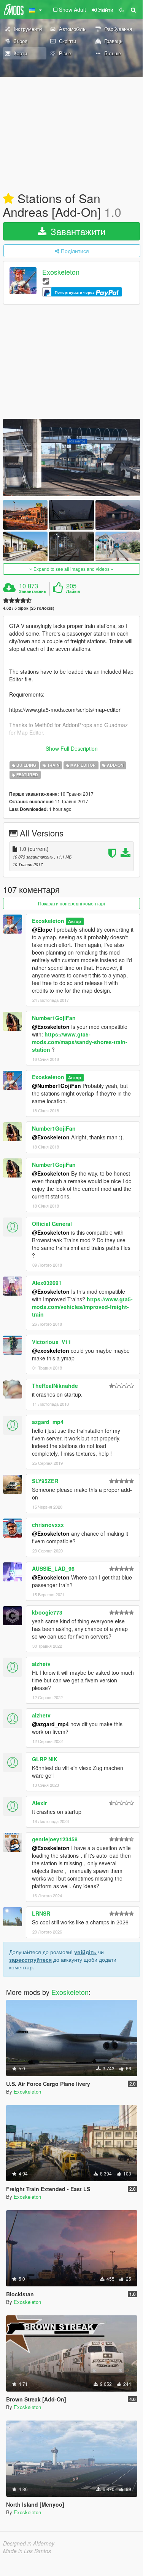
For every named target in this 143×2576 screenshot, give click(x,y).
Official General (52, 1224)
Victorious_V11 (52, 1342)
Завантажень (33, 591)
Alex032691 (47, 1283)
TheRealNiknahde (55, 1386)
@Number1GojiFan (56, 1086)
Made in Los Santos (27, 2551)
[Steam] (46, 281)
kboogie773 (47, 1612)
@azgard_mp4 (50, 1724)
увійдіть (85, 1952)
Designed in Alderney (29, 2543)
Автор (75, 921)
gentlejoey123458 (55, 1839)
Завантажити (77, 231)
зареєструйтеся (30, 1959)
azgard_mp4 (48, 1422)
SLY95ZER (45, 1481)
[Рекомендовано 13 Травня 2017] (8, 199)
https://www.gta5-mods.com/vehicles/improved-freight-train (82, 1307)
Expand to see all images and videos (71, 569)
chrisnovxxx (48, 1525)
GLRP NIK (45, 1759)
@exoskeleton (51, 1350)
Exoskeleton (61, 272)
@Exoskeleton (51, 1027)
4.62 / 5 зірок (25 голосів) (29, 608)
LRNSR (41, 1913)
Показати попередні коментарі (71, 903)
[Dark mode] (122, 10)
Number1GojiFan (54, 1018)
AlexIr (39, 1803)
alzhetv (41, 1664)
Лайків (73, 591)
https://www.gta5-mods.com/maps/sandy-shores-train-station (80, 1042)
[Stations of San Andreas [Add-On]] (71, 457)
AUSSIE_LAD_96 (53, 1568)
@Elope (42, 929)
